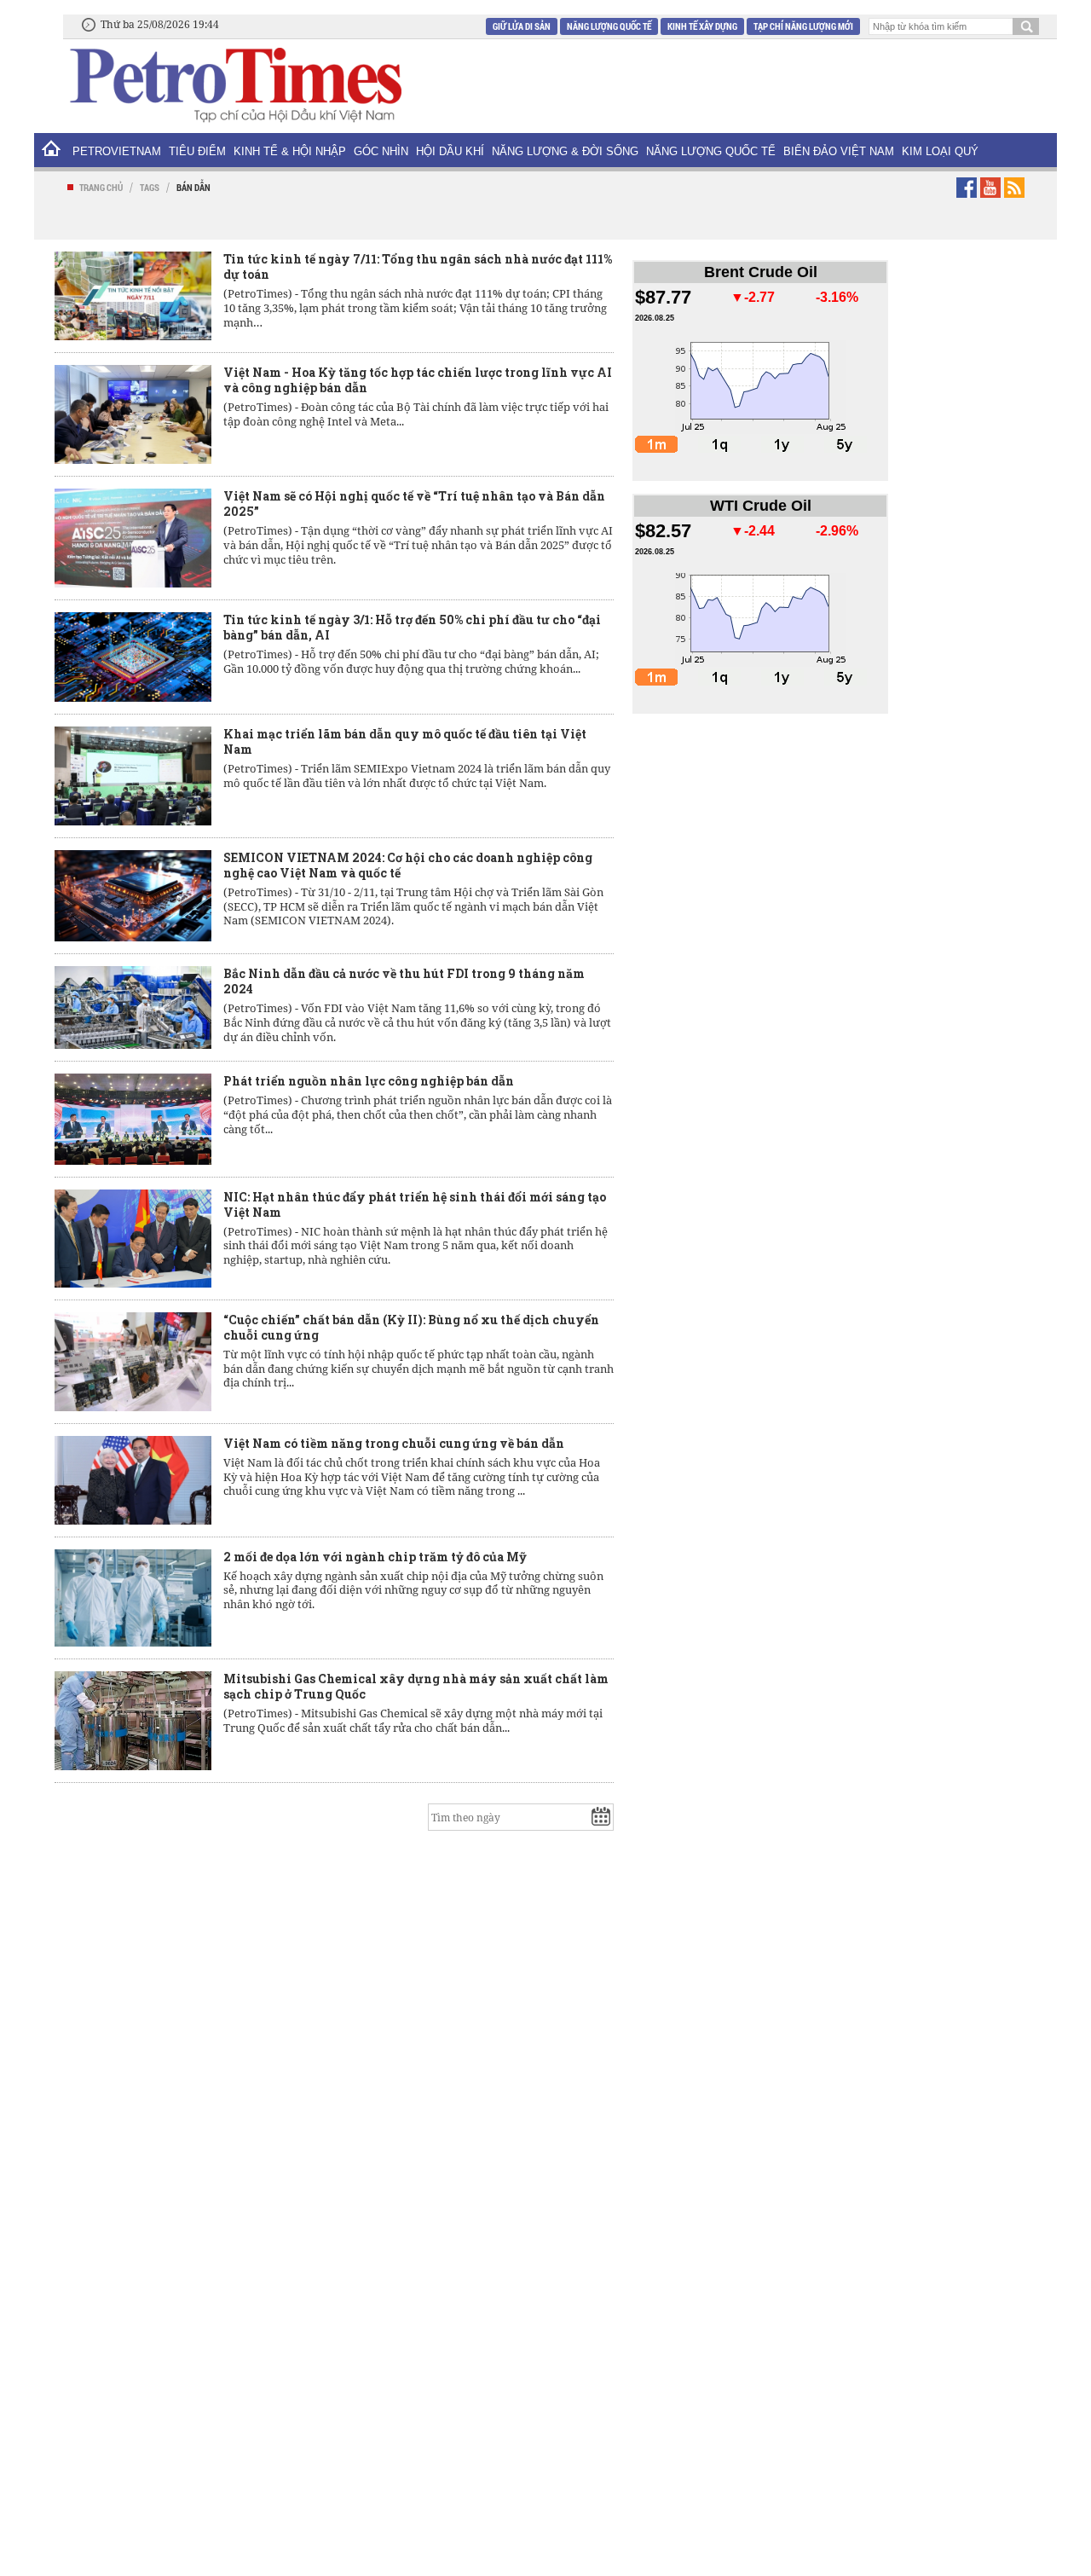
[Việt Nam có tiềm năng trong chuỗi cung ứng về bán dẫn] (133, 1480)
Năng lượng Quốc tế (609, 26)
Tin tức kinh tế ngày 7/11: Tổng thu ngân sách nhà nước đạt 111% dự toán (418, 266)
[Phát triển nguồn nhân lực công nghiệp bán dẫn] (133, 1119)
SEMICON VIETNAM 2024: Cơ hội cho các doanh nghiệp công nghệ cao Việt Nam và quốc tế (408, 865)
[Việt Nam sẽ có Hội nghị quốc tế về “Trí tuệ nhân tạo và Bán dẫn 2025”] (133, 538)
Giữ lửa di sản (522, 26)
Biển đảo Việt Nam (839, 151)
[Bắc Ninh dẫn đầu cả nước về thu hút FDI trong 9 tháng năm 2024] (133, 1008)
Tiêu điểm (197, 151)
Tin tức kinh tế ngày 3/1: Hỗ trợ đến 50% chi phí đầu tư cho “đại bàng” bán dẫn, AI (412, 627)
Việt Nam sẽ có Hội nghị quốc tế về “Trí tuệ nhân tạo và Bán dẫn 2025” (414, 504)
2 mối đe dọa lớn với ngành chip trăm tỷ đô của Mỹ (375, 1557)
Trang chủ (101, 187)
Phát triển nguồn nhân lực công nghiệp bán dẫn (369, 1081)
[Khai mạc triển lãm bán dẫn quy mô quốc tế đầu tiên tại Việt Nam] (133, 776)
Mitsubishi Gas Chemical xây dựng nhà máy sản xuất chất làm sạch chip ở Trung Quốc (416, 1686)
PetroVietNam (117, 151)
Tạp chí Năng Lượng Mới (803, 26)
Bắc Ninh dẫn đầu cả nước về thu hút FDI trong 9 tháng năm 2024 (404, 981)
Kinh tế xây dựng (702, 26)
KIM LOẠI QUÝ (940, 151)
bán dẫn (193, 187)
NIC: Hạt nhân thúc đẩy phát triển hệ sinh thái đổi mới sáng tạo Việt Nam (415, 1204)
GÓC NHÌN (381, 151)
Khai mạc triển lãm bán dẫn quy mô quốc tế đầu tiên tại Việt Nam (405, 741)
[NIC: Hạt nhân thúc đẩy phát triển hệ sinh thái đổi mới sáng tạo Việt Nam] (133, 1239)
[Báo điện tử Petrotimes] (234, 84)
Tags (150, 187)
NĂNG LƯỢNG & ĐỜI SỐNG (565, 151)
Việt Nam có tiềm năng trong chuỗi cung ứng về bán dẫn (394, 1443)
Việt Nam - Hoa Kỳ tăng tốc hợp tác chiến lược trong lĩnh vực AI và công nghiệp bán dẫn (418, 380)
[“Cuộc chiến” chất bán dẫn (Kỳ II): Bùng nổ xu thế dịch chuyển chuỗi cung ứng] (133, 1362)
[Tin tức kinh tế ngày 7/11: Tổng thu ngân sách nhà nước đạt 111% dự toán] (133, 296)
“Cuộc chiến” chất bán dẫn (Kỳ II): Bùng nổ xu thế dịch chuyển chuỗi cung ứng (411, 1327)
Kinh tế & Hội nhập (290, 151)
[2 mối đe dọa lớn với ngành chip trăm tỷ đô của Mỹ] (133, 1598)
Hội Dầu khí (450, 151)
